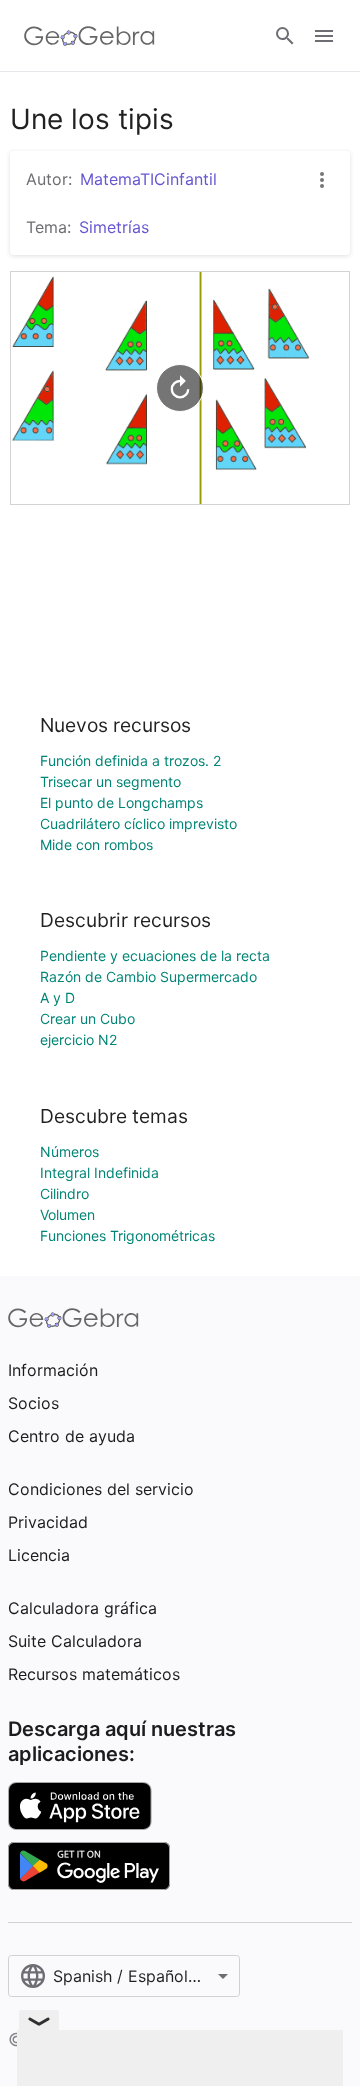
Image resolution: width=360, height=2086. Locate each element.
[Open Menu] (324, 36)
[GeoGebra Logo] (89, 36)
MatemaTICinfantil (148, 179)
